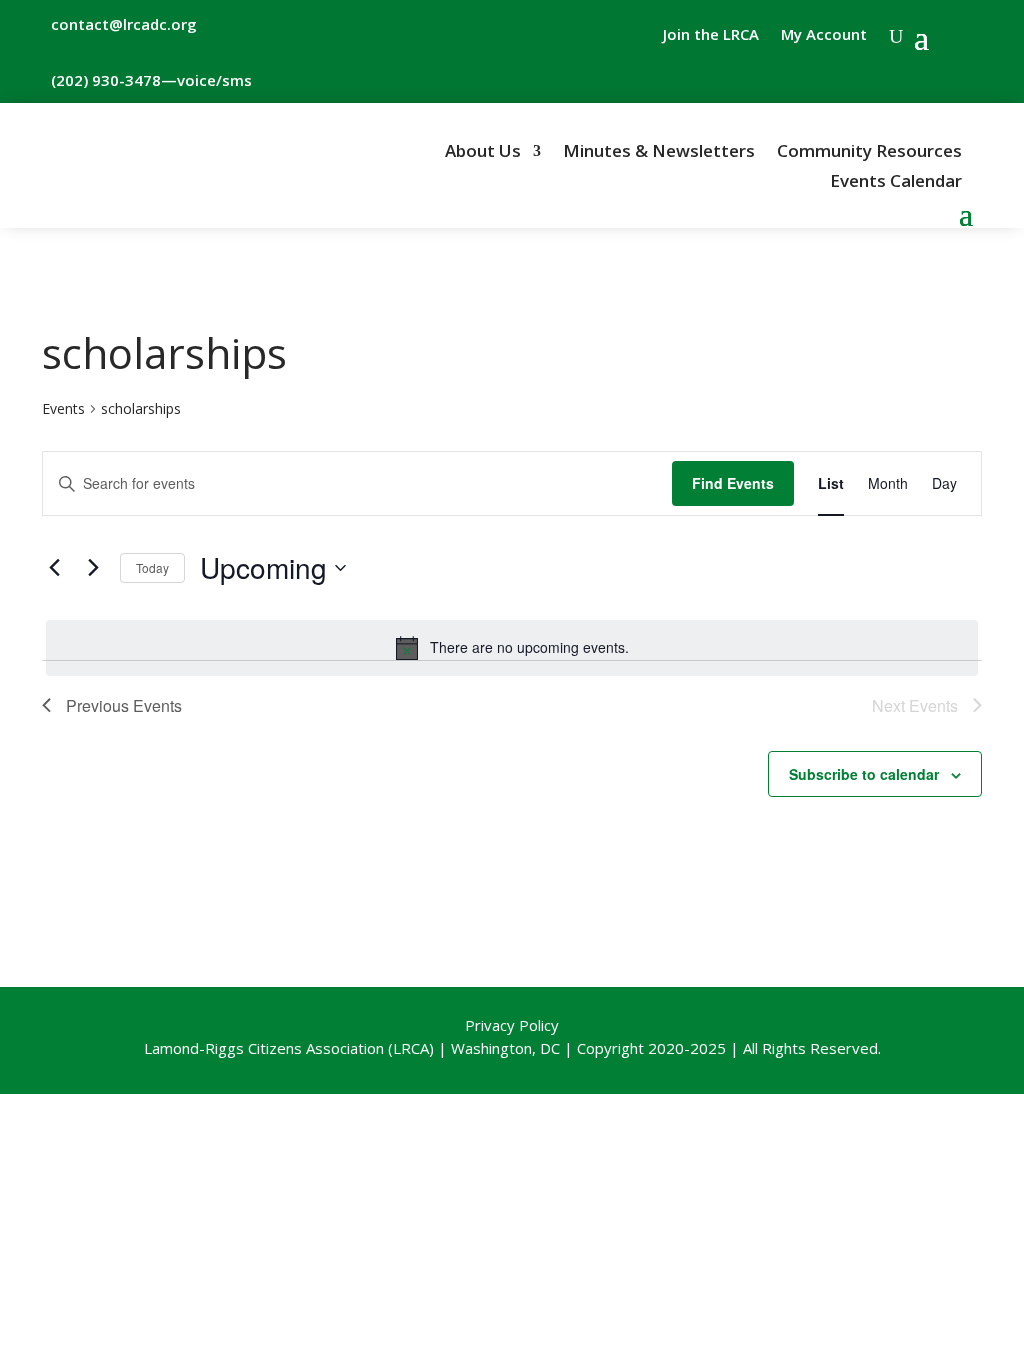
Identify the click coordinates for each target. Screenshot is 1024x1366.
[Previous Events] (54, 568)
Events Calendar (896, 183)
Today (152, 567)
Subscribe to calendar (864, 774)
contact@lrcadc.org (124, 24)
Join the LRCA (711, 35)
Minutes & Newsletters (659, 153)
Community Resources (869, 153)
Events (63, 408)
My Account (824, 35)
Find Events (733, 483)
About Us (483, 153)
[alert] (512, 648)
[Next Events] (93, 568)
